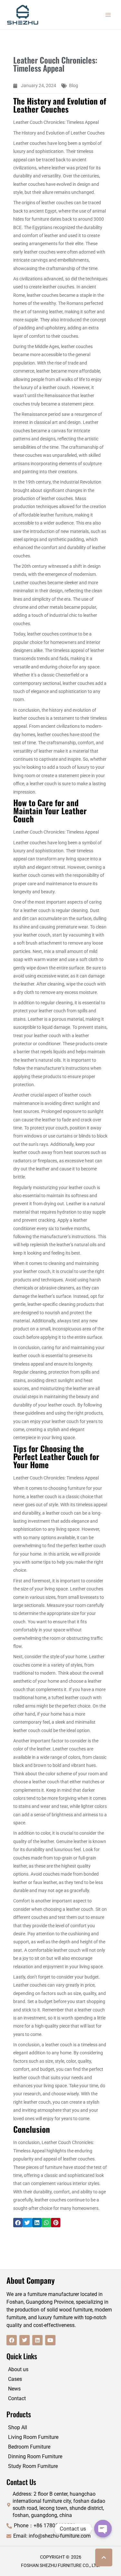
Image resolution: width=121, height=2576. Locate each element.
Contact (17, 2398)
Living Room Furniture (33, 2437)
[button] (18, 2223)
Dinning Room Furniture (35, 2456)
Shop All (18, 2427)
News (14, 2389)
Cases (15, 2379)
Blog (74, 85)
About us (18, 2369)
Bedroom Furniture (29, 2447)
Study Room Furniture (33, 2466)
